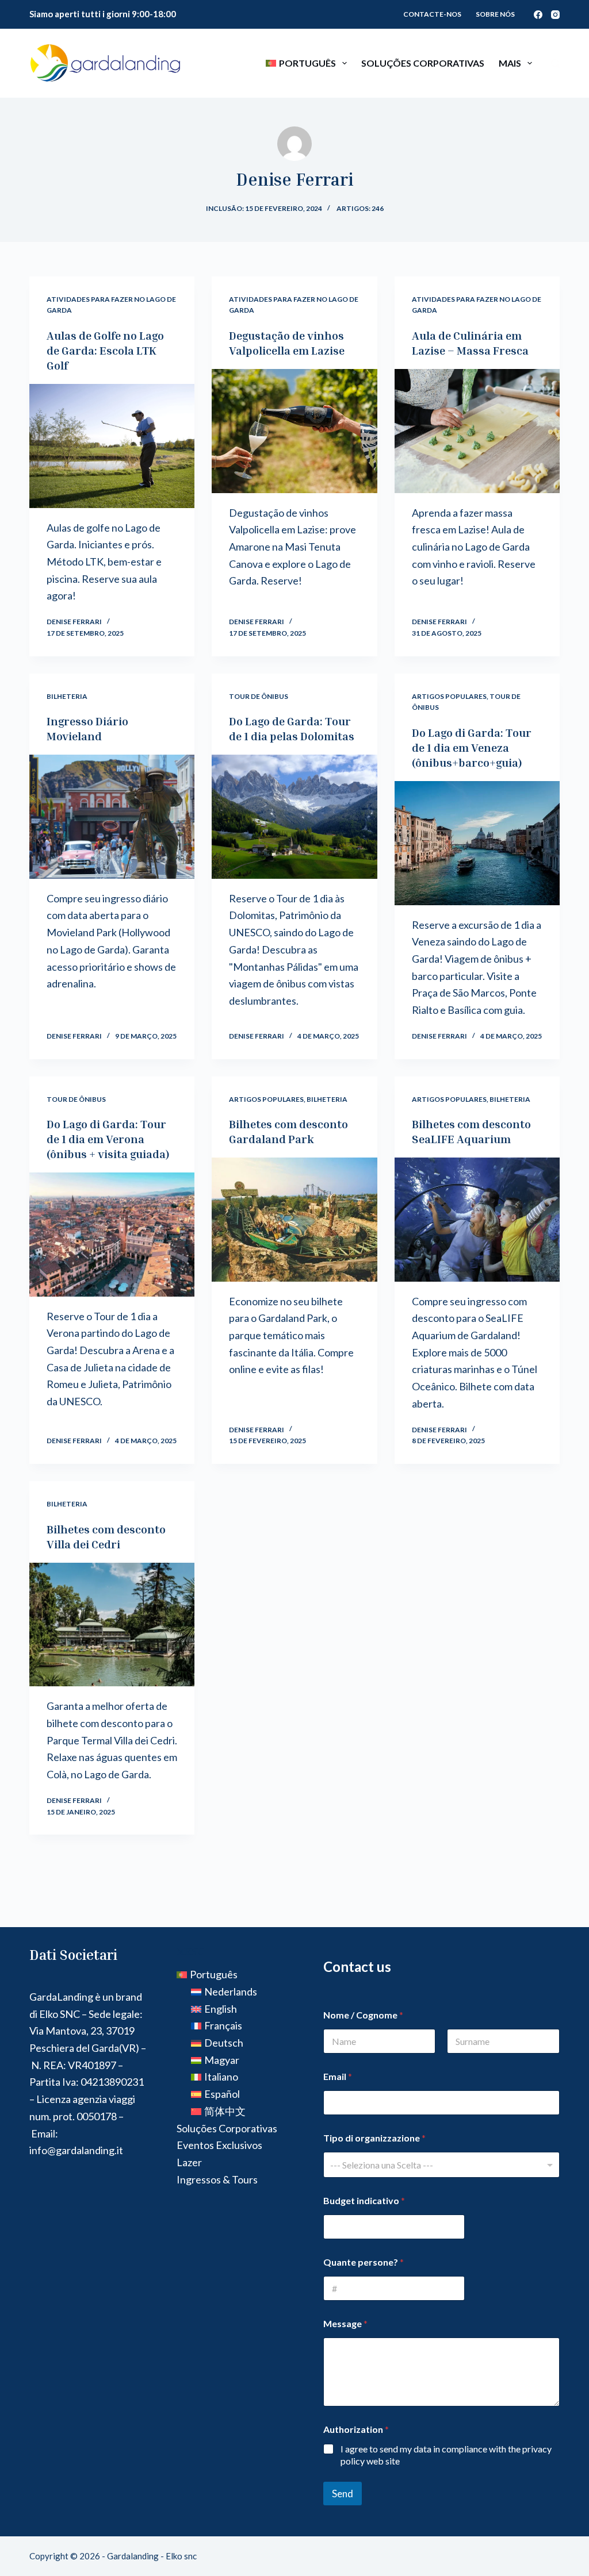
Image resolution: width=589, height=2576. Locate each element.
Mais (510, 63)
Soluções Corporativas (423, 63)
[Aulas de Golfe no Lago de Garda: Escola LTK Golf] (112, 446)
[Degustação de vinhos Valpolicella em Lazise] (294, 431)
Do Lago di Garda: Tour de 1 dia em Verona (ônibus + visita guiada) (108, 1139)
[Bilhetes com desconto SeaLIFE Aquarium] (477, 1219)
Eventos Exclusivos (219, 2145)
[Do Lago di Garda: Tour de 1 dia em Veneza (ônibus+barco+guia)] (477, 843)
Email (338, 2076)
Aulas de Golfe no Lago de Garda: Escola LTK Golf (105, 350)
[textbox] (439, 2165)
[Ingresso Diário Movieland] (112, 816)
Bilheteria (67, 696)
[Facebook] (538, 15)
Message (345, 2323)
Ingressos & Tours (217, 2179)
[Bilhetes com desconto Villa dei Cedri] (112, 1625)
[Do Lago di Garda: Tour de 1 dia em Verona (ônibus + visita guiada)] (112, 1234)
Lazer (189, 2162)
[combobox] (441, 2165)
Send (343, 2494)
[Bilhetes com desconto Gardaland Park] (294, 1219)
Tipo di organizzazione (374, 2138)
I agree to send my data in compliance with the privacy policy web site (446, 2455)
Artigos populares (449, 696)
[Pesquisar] (555, 64)
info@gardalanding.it (76, 2150)
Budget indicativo (364, 2200)
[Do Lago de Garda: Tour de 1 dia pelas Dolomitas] (294, 816)
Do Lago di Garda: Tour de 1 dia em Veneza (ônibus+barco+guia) (472, 747)
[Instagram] (555, 15)
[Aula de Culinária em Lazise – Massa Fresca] (477, 431)
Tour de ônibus (259, 696)
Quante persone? (364, 2262)
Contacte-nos (432, 14)
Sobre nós (495, 14)
